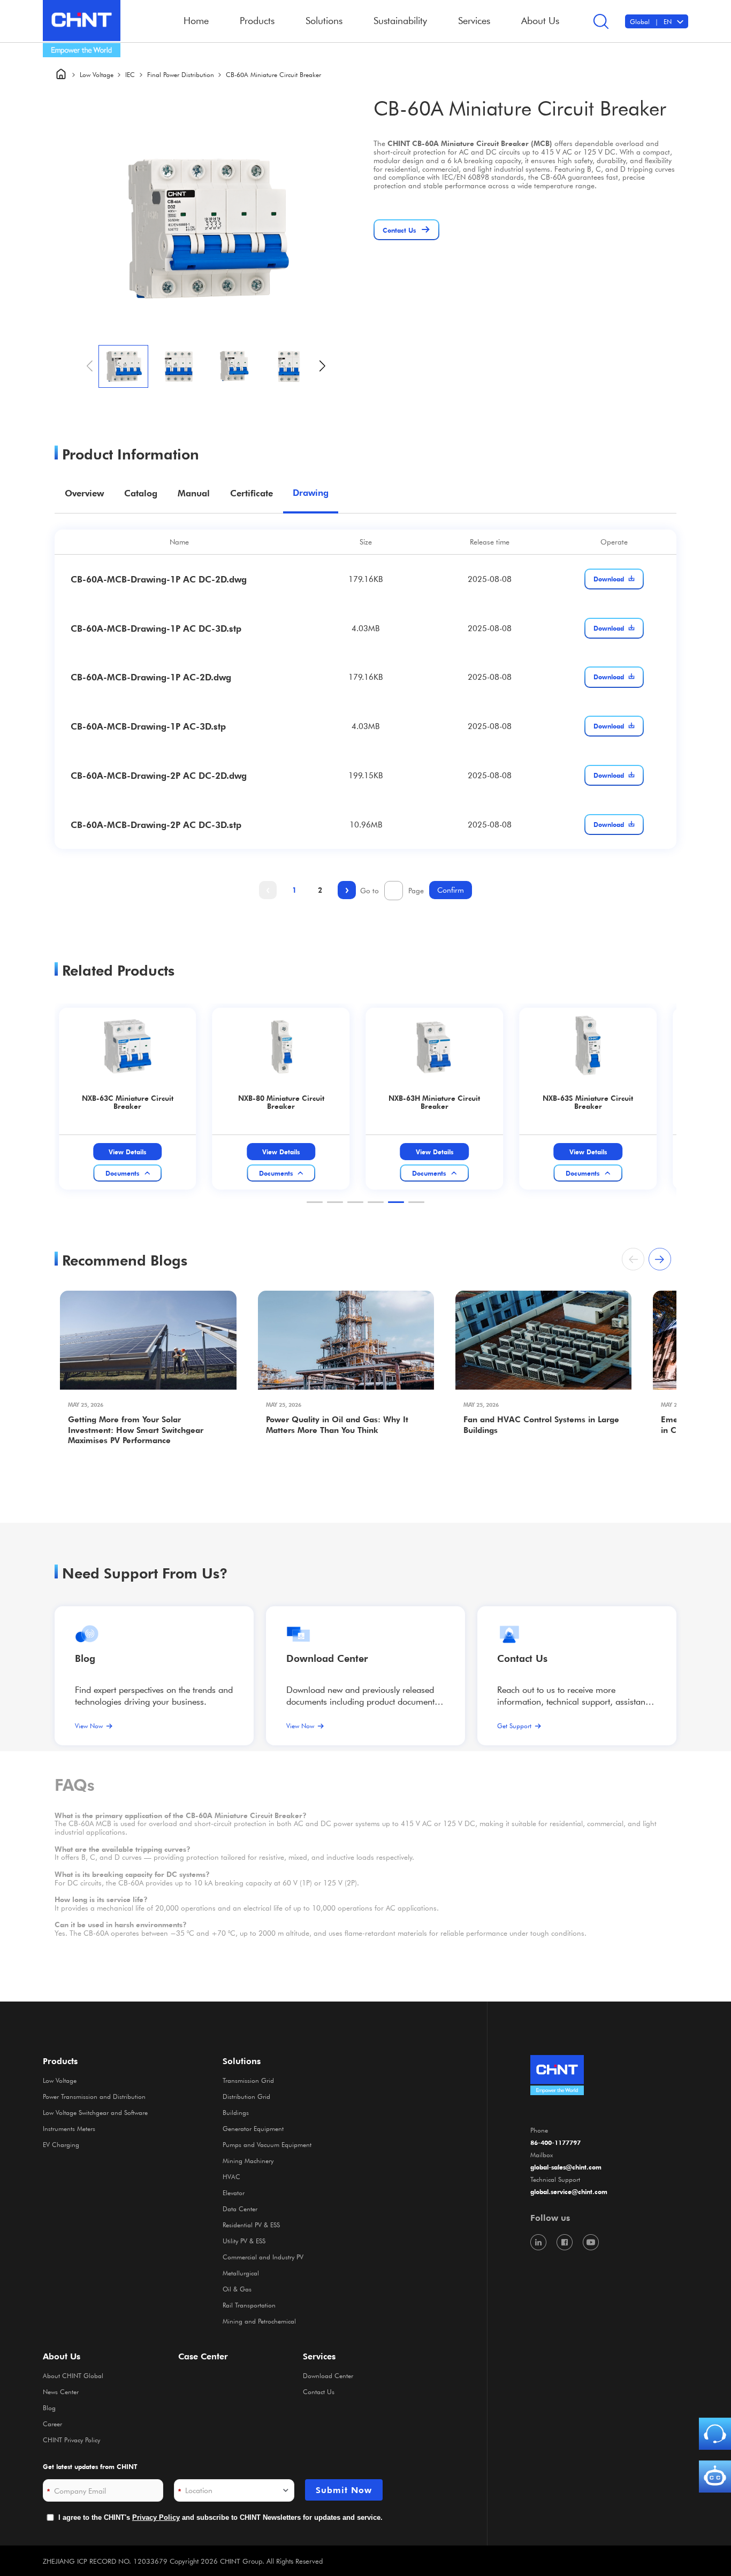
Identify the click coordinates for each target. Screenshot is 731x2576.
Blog (85, 1658)
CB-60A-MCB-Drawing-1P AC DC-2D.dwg (159, 579)
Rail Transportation (249, 2305)
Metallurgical (241, 2273)
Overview (84, 493)
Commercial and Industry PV (263, 2257)
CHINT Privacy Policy (71, 2440)
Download (609, 579)
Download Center (327, 1658)
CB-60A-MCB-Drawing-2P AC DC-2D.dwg (159, 775)
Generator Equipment (253, 2128)
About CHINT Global (73, 2375)
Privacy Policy (156, 2517)
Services (319, 2356)
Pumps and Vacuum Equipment (267, 2144)
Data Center (240, 2209)
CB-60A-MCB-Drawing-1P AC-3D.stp (148, 726)
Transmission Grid (248, 2080)
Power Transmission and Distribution (94, 2096)
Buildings (236, 2112)
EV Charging (61, 2144)
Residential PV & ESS (251, 2225)
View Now (89, 1726)
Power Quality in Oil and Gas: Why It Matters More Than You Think (337, 1425)
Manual (194, 493)
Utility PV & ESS (244, 2241)
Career (52, 2424)
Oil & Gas (237, 2289)
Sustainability (400, 20)
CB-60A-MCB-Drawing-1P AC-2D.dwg (151, 677)
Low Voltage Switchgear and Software (95, 2112)
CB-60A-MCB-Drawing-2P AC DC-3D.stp (156, 825)
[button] (322, 366)
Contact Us (319, 2391)
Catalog (141, 493)
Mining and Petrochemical (259, 2321)
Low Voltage (97, 74)
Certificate (252, 493)
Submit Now (344, 2490)
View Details (139, 1152)
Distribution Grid (246, 2096)
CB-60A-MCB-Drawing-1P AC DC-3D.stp (156, 628)
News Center (61, 2391)
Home (196, 20)
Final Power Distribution (181, 74)
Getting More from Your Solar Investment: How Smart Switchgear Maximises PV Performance (136, 1430)
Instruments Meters (69, 2128)
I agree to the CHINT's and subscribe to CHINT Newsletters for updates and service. (220, 2517)
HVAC (231, 2176)
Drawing (311, 493)
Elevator (234, 2192)
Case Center (203, 2356)
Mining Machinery (248, 2160)
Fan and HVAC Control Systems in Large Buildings (541, 1425)
